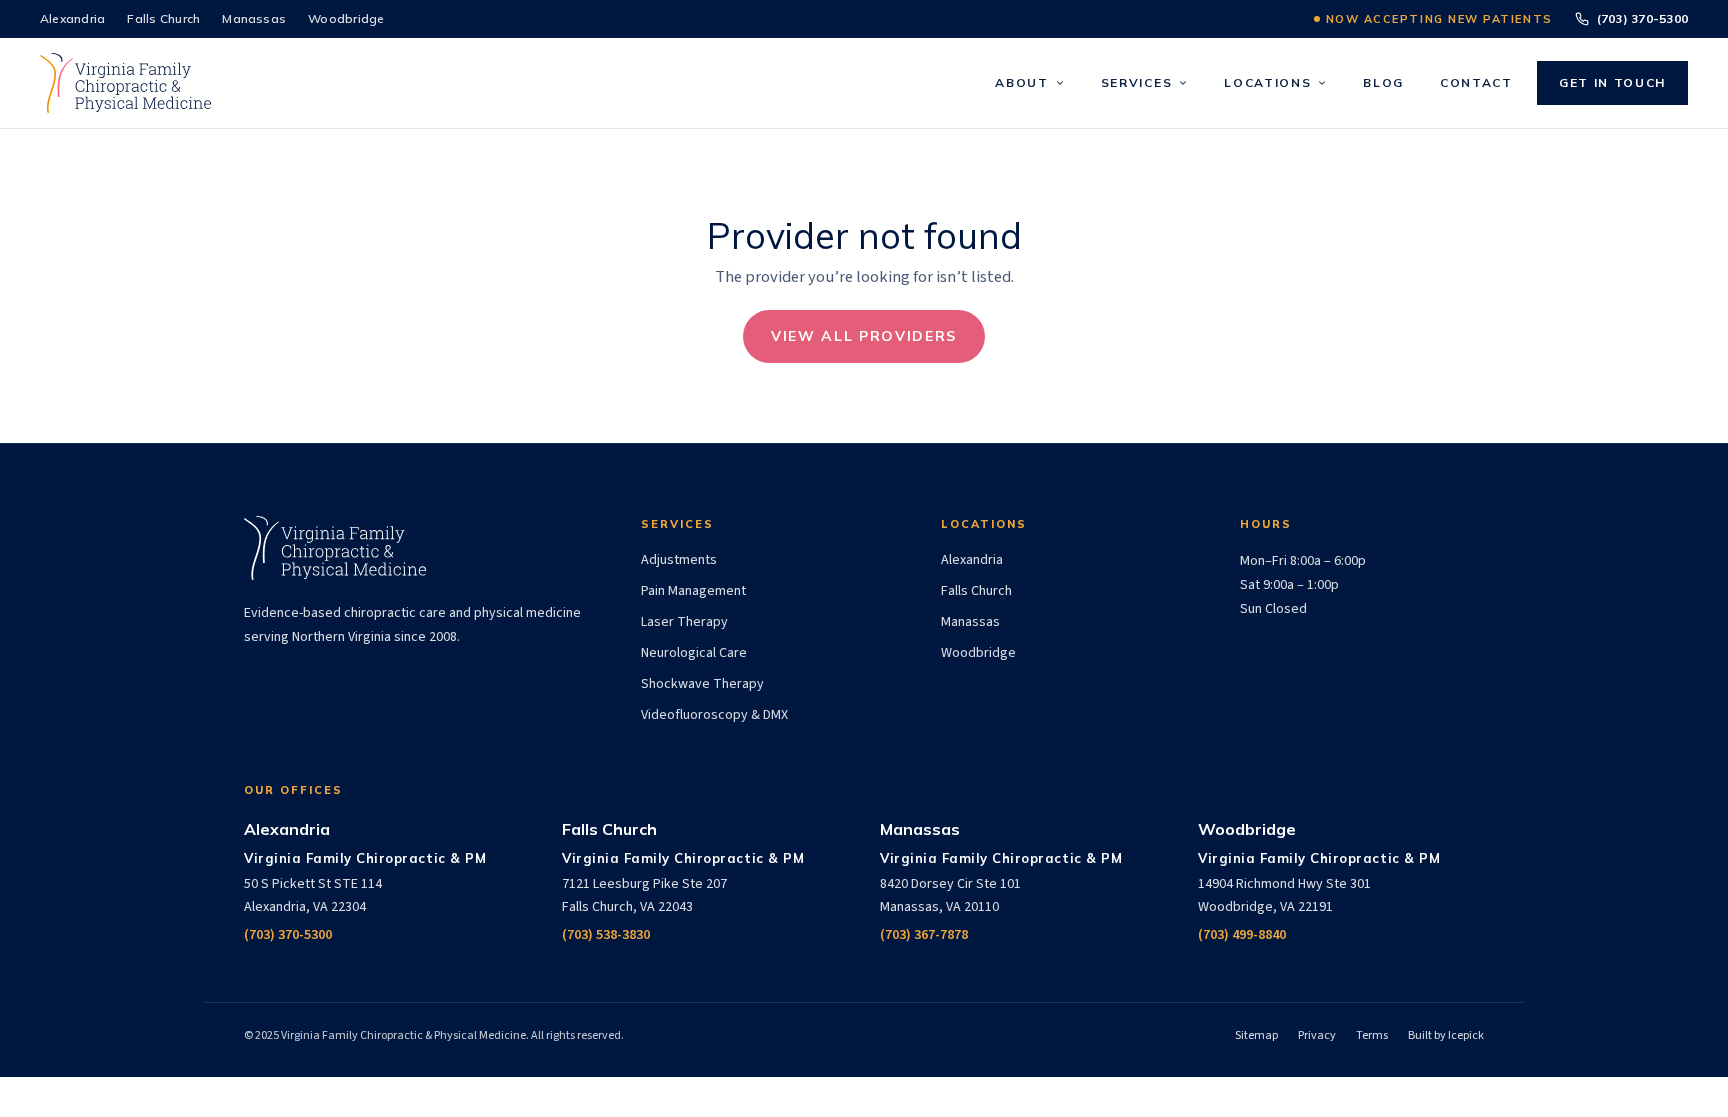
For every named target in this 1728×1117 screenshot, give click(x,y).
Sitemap (1256, 1035)
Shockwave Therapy (702, 684)
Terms (1372, 1035)
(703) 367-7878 (924, 935)
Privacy (1317, 1035)
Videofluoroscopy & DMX (714, 715)
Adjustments (679, 560)
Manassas (254, 18)
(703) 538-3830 (606, 935)
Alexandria (72, 18)
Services (1136, 82)
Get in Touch (1612, 82)
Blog (1383, 82)
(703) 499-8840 (1242, 935)
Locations (1267, 82)
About (1021, 82)
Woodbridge (346, 18)
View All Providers (864, 336)
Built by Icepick (1446, 1035)
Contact (1476, 82)
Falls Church (163, 18)
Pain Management (693, 591)
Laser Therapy (684, 622)
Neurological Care (694, 653)
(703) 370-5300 (1642, 18)
